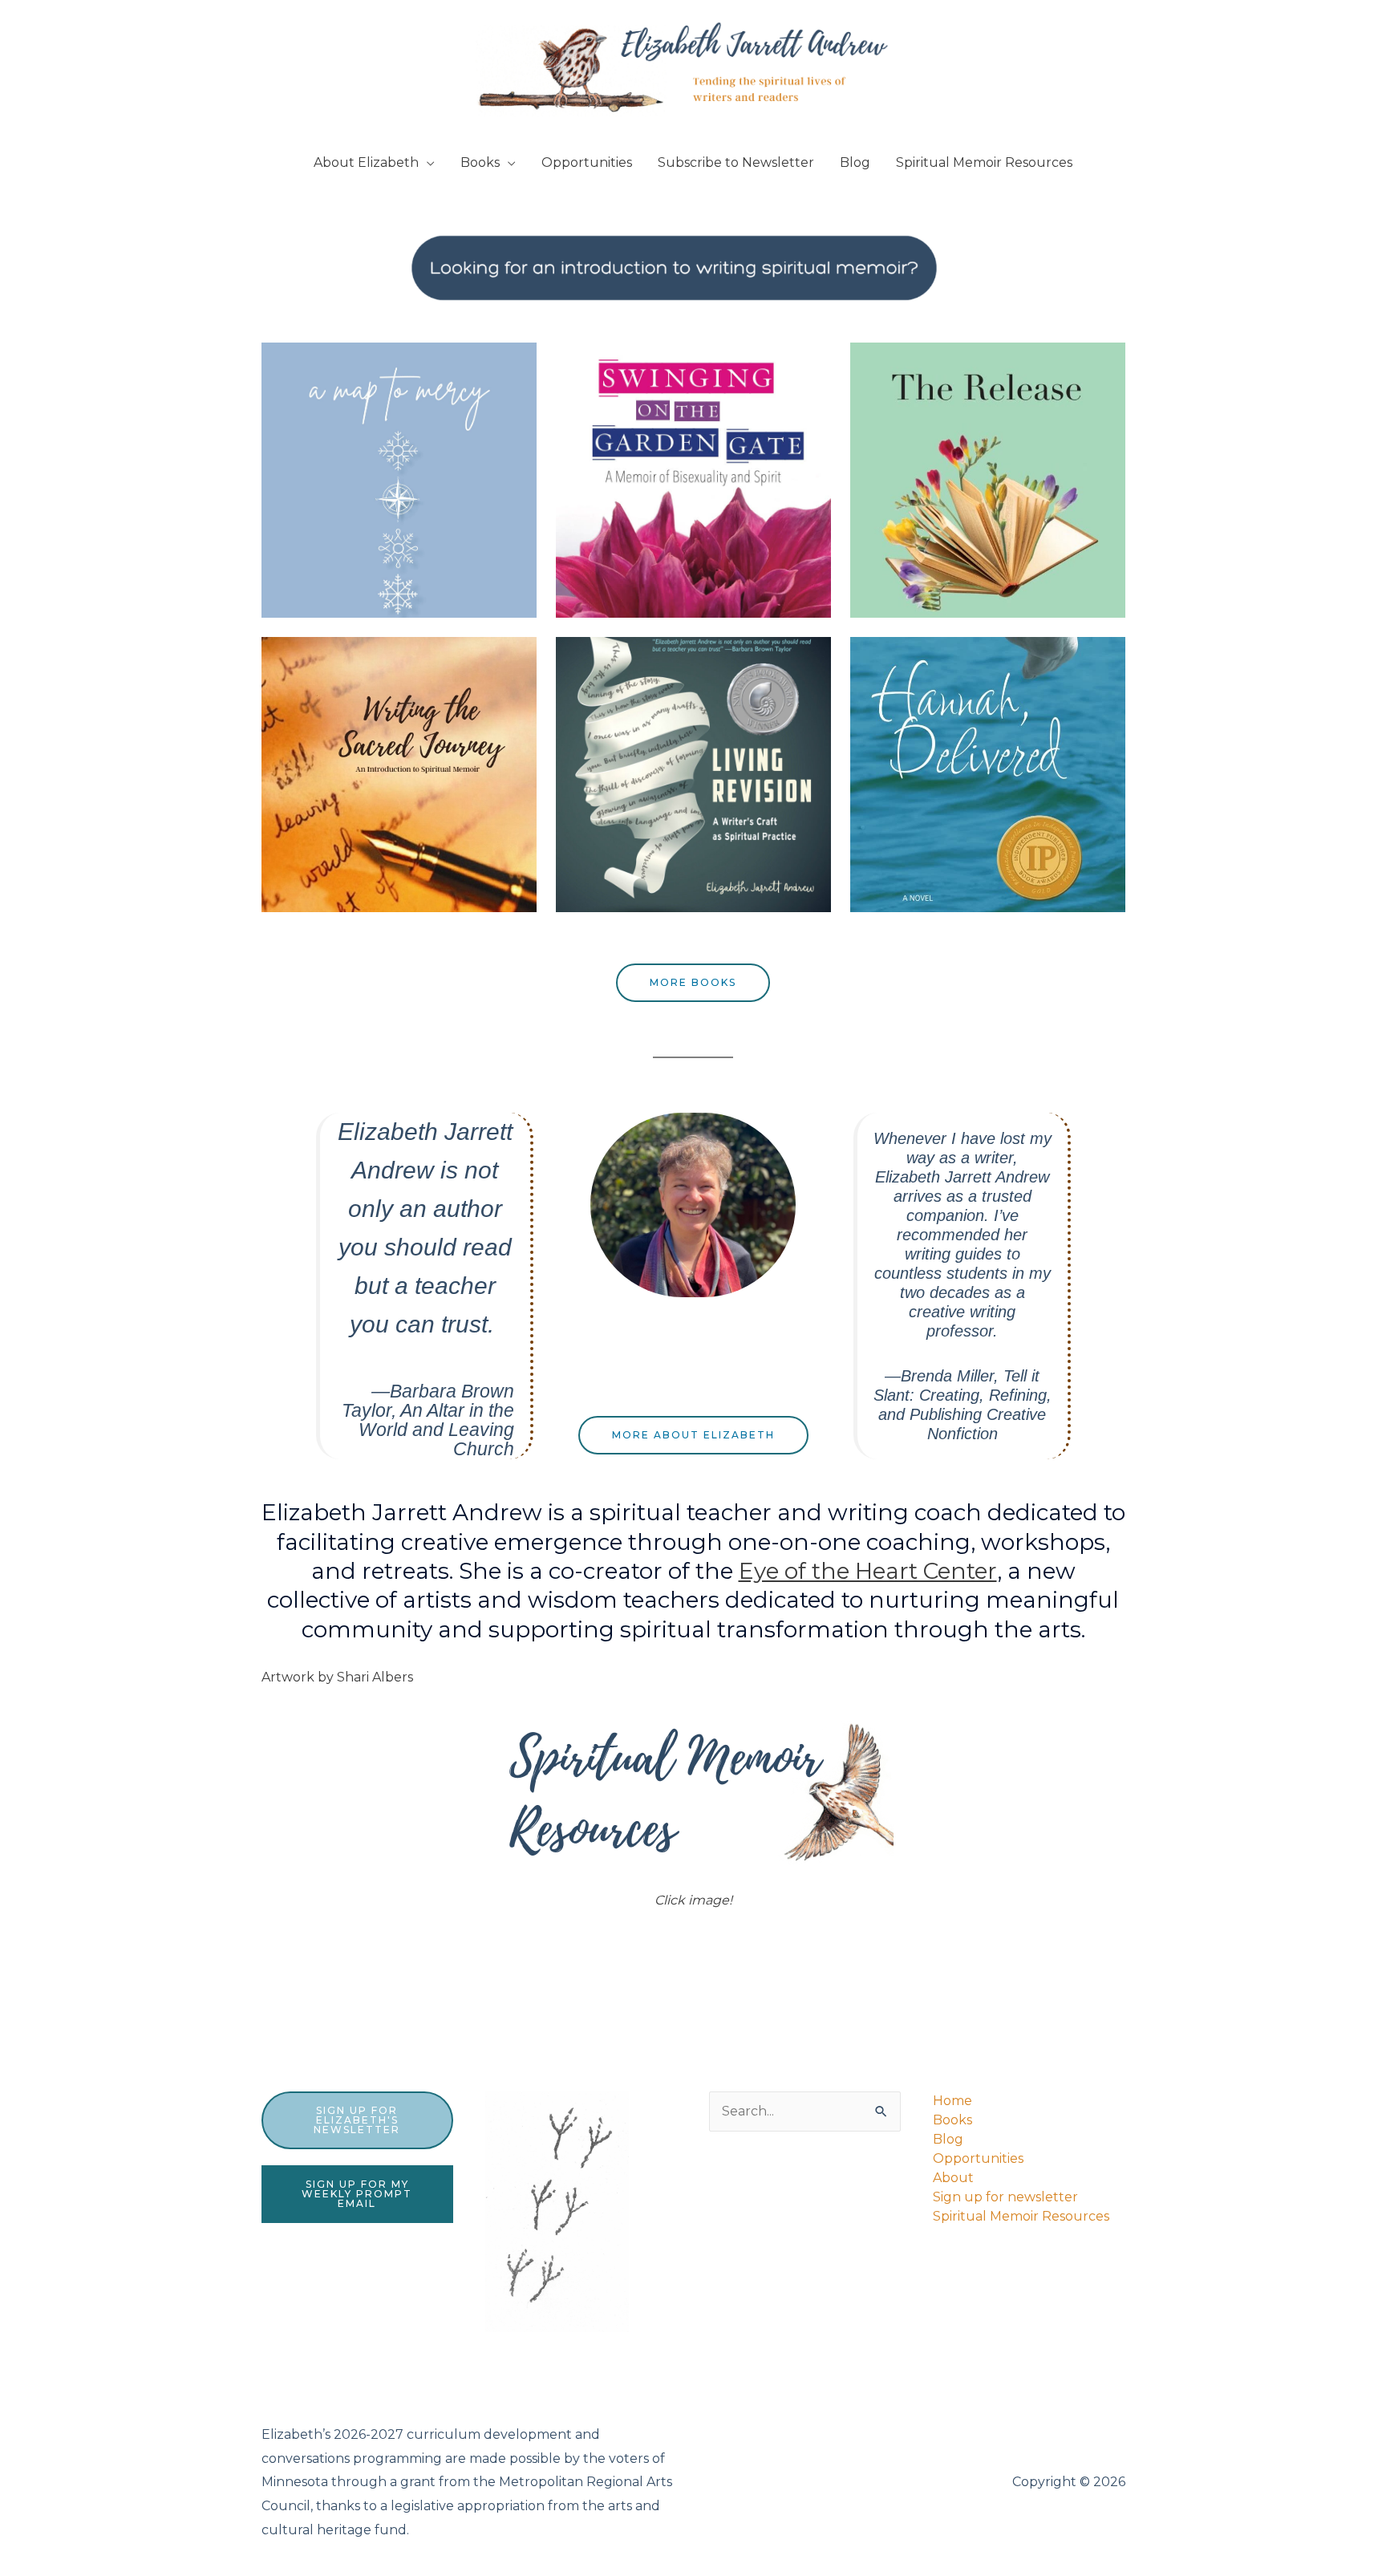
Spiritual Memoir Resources (984, 162)
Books (480, 162)
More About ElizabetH (693, 1435)
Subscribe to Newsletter (736, 162)
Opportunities (587, 162)
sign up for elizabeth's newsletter (357, 2120)
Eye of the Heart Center (868, 1571)
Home (952, 2101)
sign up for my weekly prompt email (357, 2194)
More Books (693, 982)
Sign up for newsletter (1005, 2197)
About (953, 2178)
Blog (855, 162)
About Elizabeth (366, 162)
